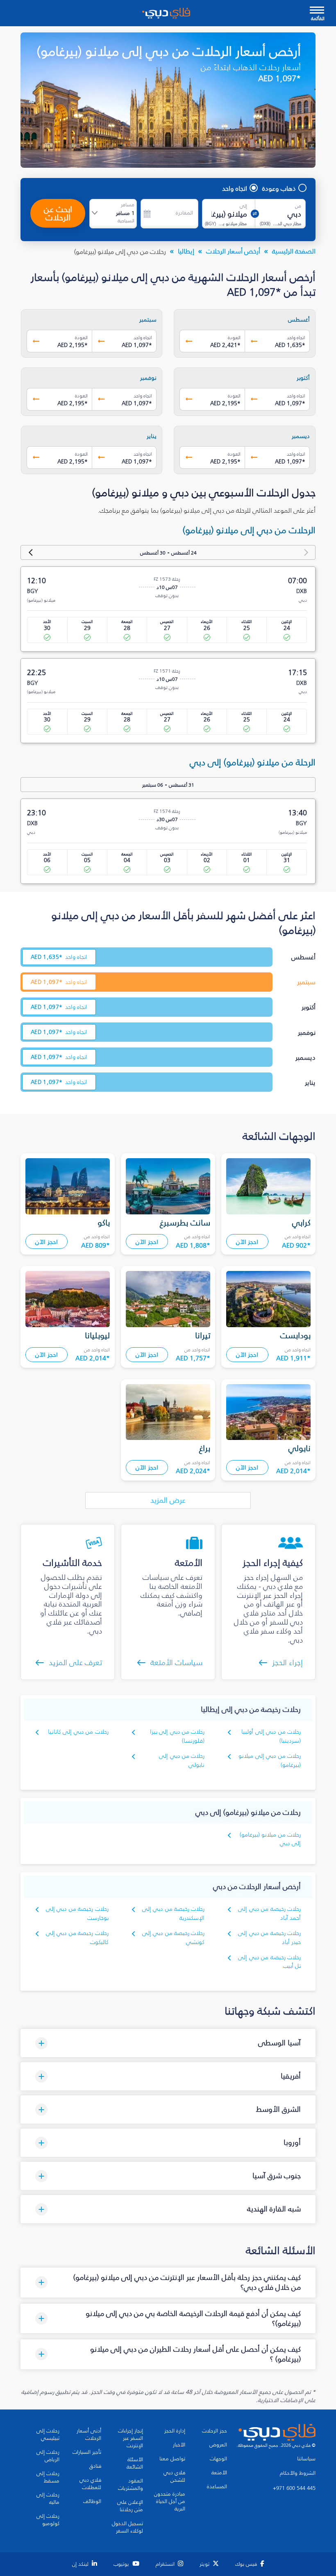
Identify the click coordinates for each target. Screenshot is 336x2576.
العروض (218, 2445)
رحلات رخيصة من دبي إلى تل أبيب (269, 1962)
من (298, 206)
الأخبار (179, 2445)
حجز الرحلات (215, 2431)
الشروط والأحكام (298, 2473)
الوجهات (218, 2459)
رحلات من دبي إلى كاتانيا (78, 1732)
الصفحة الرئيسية (294, 251)
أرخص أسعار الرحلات (233, 251)
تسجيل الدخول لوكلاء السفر (127, 2527)
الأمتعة (219, 2473)
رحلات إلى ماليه (48, 2498)
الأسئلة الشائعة (135, 2463)
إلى (243, 206)
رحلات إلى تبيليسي (48, 2435)
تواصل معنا (172, 2459)
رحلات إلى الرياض (48, 2456)
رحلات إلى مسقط (48, 2477)
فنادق (95, 2466)
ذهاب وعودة (279, 188)
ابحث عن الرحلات (58, 213)
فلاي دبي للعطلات (90, 2484)
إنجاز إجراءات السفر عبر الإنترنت (131, 2438)
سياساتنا (306, 2459)
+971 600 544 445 (294, 2488)
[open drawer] (317, 11)
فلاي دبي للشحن (174, 2476)
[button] (168, 2043)
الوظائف (92, 2501)
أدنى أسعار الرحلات (89, 2435)
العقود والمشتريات (131, 2485)
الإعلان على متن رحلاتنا (130, 2506)
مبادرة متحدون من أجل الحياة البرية (170, 2501)
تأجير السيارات (87, 2452)
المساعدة (217, 2487)
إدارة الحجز (175, 2431)
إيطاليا (186, 251)
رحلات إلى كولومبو (48, 2520)
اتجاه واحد (235, 188)
